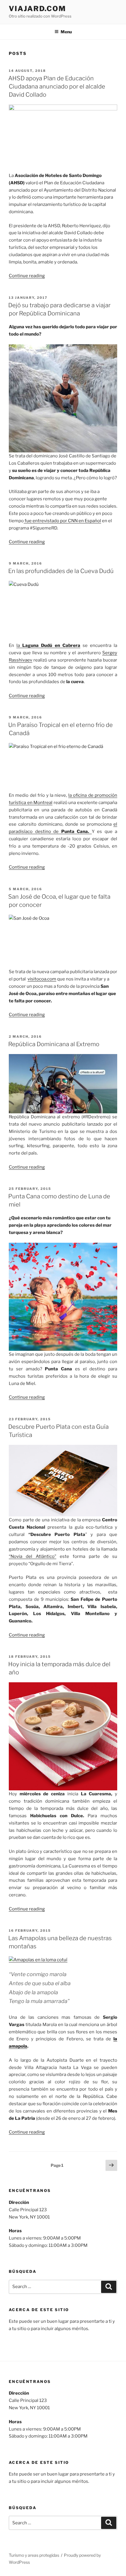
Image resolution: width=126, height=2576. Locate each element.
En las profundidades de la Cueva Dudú (61, 571)
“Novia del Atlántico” (33, 1556)
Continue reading (27, 276)
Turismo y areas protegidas (34, 2555)
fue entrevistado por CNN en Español (62, 521)
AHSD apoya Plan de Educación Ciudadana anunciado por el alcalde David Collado (57, 86)
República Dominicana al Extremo (54, 1044)
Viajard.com (37, 9)
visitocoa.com (42, 979)
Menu (66, 32)
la (48, 645)
